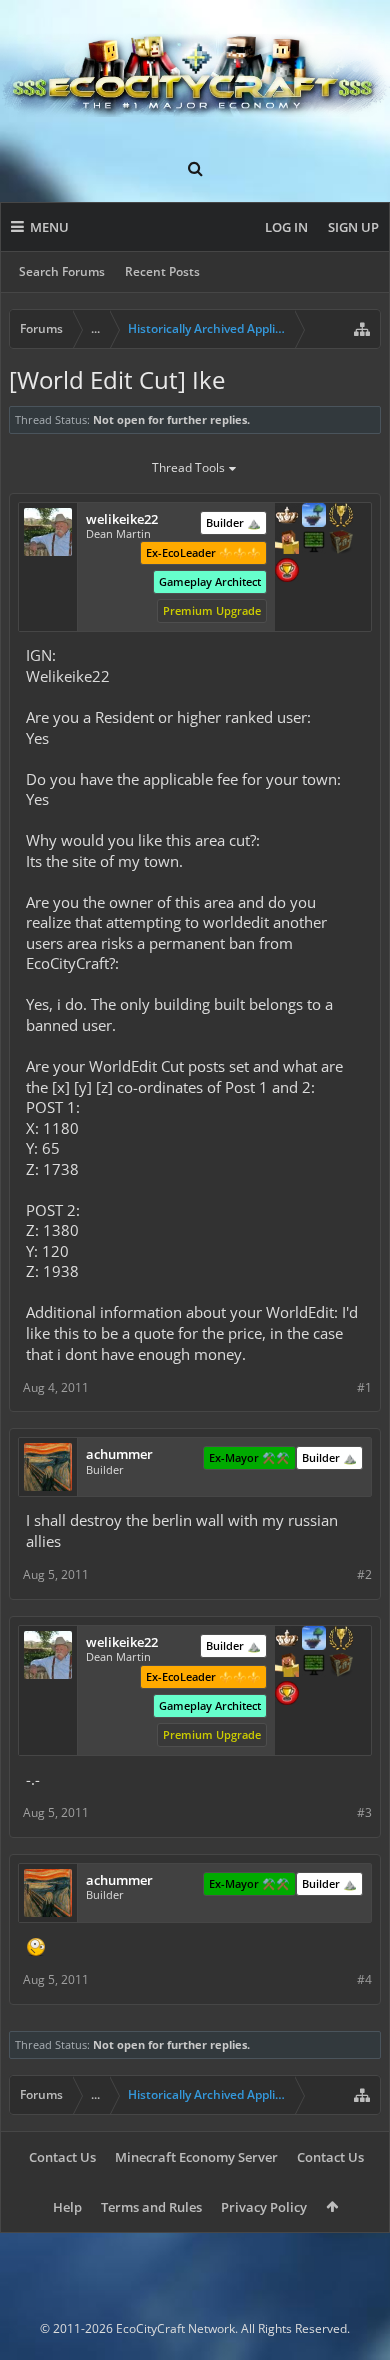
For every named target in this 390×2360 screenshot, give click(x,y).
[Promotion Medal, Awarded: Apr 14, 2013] (341, 544)
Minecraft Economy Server (196, 2157)
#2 (364, 1574)
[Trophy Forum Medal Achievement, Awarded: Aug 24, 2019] (287, 572)
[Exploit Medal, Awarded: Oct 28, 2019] (314, 544)
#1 (364, 1387)
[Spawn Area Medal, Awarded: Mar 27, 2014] (287, 544)
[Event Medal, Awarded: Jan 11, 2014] (341, 517)
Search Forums (62, 271)
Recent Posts (162, 271)
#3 (364, 1812)
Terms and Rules (151, 2207)
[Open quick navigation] (362, 329)
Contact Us (62, 2157)
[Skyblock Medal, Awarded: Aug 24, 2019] (314, 517)
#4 (364, 1979)
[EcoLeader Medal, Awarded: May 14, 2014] (287, 517)
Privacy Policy (264, 2207)
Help (67, 2207)
